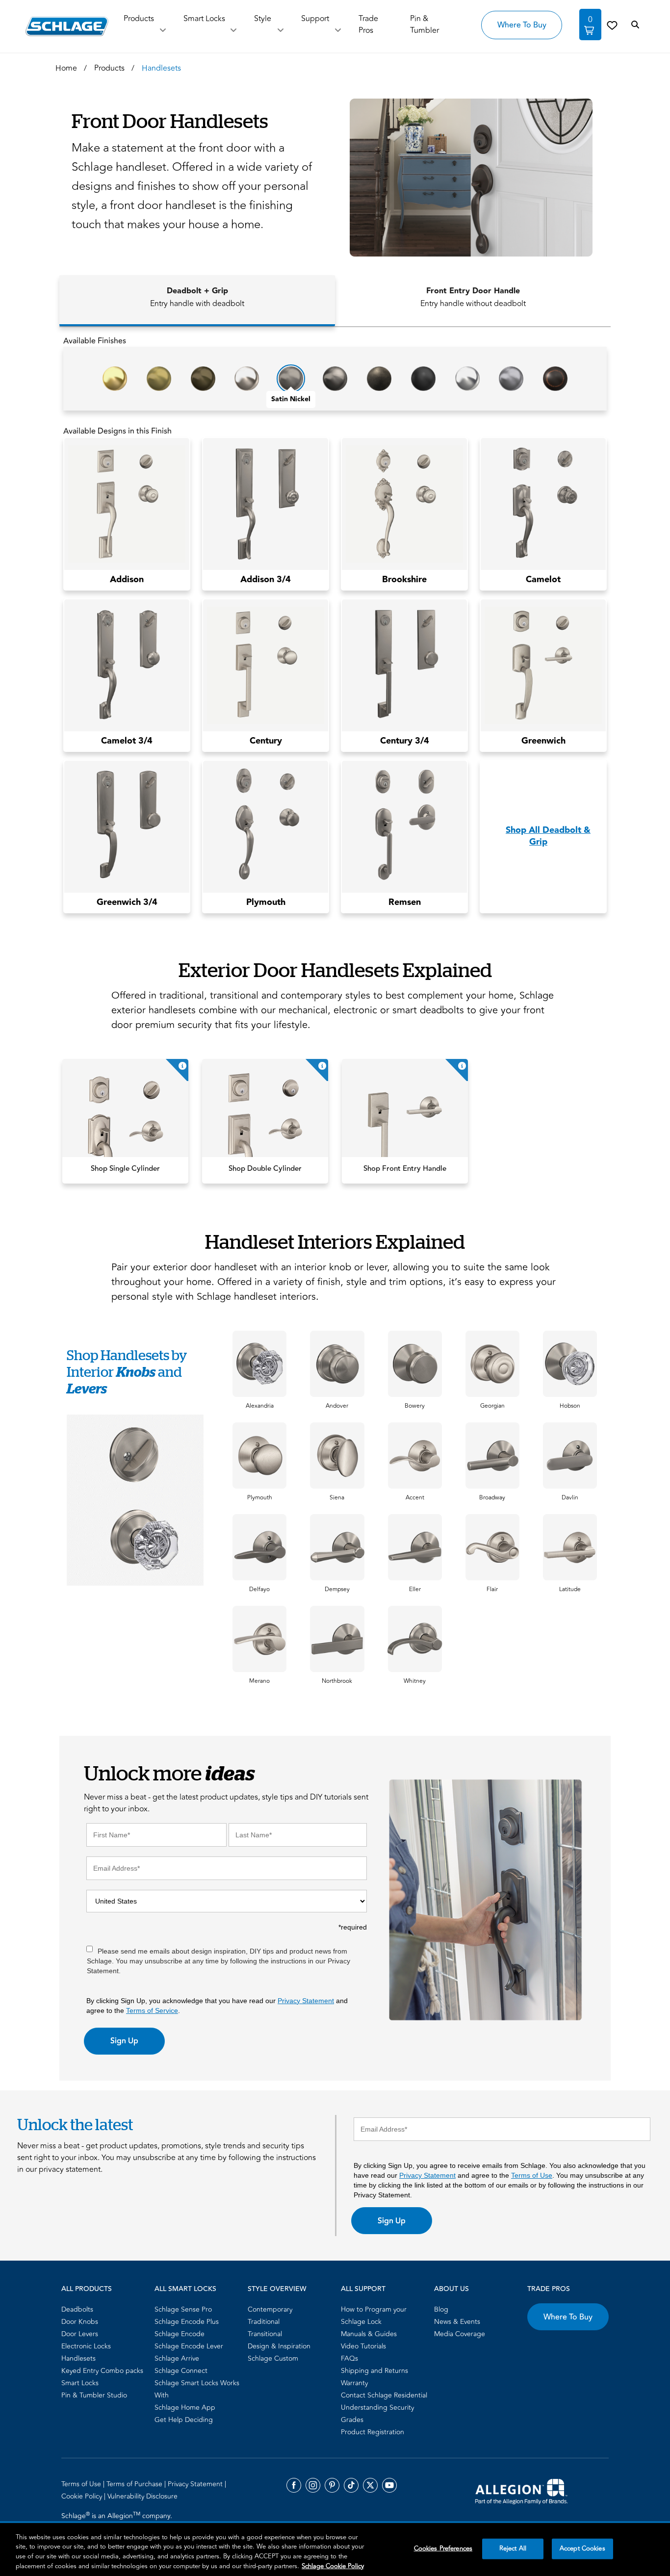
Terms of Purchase (135, 2484)
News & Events (457, 2322)
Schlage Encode (180, 2334)
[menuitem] (105, 2309)
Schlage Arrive (177, 2358)
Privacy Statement (306, 2001)
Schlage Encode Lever (189, 2346)
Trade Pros (549, 2289)
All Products (87, 2289)
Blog (441, 2309)
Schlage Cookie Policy (333, 2566)
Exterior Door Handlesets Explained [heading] (335, 969)
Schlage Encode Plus (187, 2322)
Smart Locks (204, 19)
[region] (335, 2550)
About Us (451, 2289)
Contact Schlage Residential (384, 2395)
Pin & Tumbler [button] (425, 25)
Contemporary (270, 2309)
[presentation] (260, 1406)
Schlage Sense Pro (183, 2309)
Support (315, 19)
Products (139, 19)
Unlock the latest (75, 2124)
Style (263, 19)
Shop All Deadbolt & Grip (548, 836)
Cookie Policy (83, 2496)
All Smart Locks (185, 2289)
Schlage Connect (181, 2371)
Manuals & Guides (369, 2334)
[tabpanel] (335, 628)
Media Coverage (460, 2334)
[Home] (67, 26)
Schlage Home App (185, 2408)
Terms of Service (152, 2010)
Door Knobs (80, 2322)
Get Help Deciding (184, 2420)
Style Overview (277, 2289)
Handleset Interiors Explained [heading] (335, 1241)
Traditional (264, 2322)
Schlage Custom (273, 2358)
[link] (612, 25)
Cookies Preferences (443, 2549)
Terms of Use (532, 2175)
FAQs (349, 2358)
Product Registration (373, 2432)
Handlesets (78, 2358)
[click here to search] (635, 25)
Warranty (354, 2383)
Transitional (265, 2334)
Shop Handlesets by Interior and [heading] (127, 1372)
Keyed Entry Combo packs (102, 2371)
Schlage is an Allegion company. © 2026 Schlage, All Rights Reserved (118, 2522)
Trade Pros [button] (368, 25)
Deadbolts (77, 2309)
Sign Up (124, 2041)
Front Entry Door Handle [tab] (473, 297)
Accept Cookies (582, 2549)
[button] (467, 178)
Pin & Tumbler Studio (94, 2395)
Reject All (513, 2549)
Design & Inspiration (279, 2346)
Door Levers (80, 2334)
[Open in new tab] (521, 2491)
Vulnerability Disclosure (142, 2496)
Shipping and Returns (374, 2371)
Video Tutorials (363, 2346)
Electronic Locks (86, 2346)
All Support (363, 2289)
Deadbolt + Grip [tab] (197, 297)
